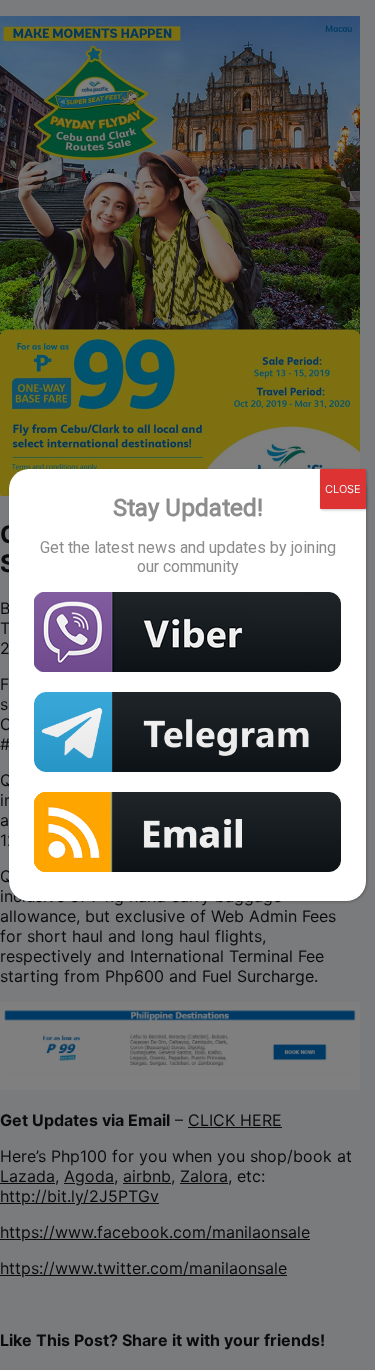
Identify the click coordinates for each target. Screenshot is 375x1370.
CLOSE (343, 489)
